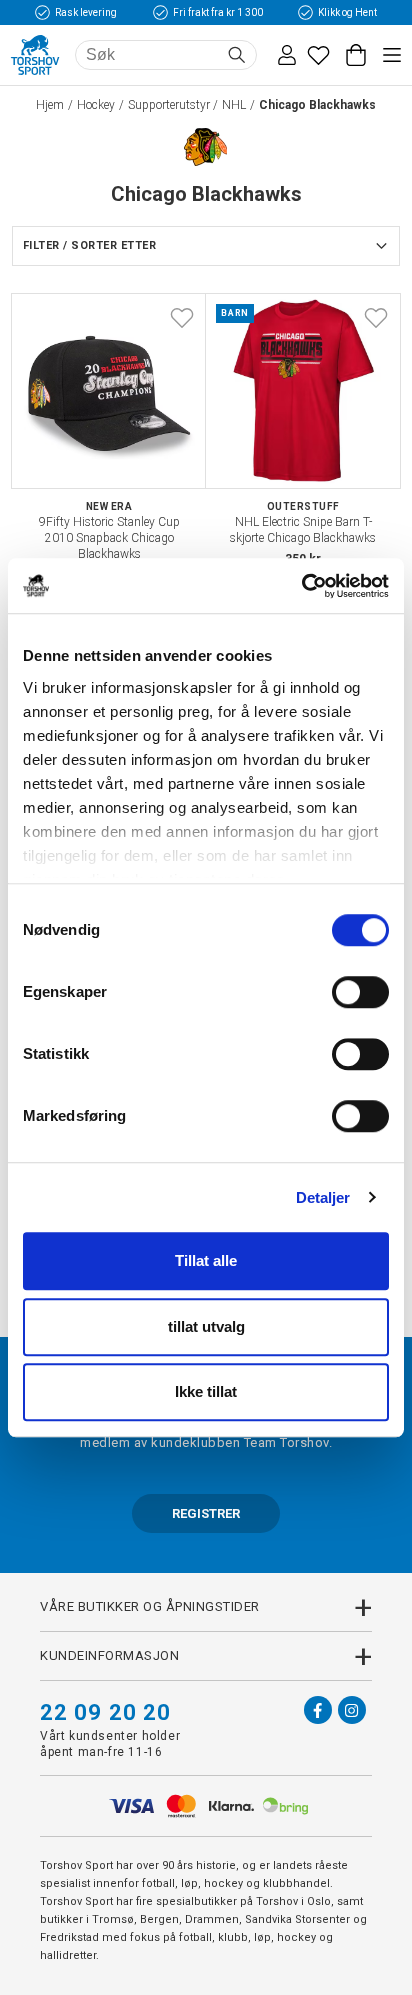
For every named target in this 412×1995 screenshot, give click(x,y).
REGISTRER (206, 1513)
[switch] (360, 992)
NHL (234, 105)
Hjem (50, 105)
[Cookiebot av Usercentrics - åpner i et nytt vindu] (301, 586)
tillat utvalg (206, 1326)
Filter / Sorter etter (89, 245)
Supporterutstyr (169, 105)
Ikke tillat (206, 1391)
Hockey (96, 105)
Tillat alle (206, 1260)
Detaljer (323, 1197)
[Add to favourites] (182, 318)
